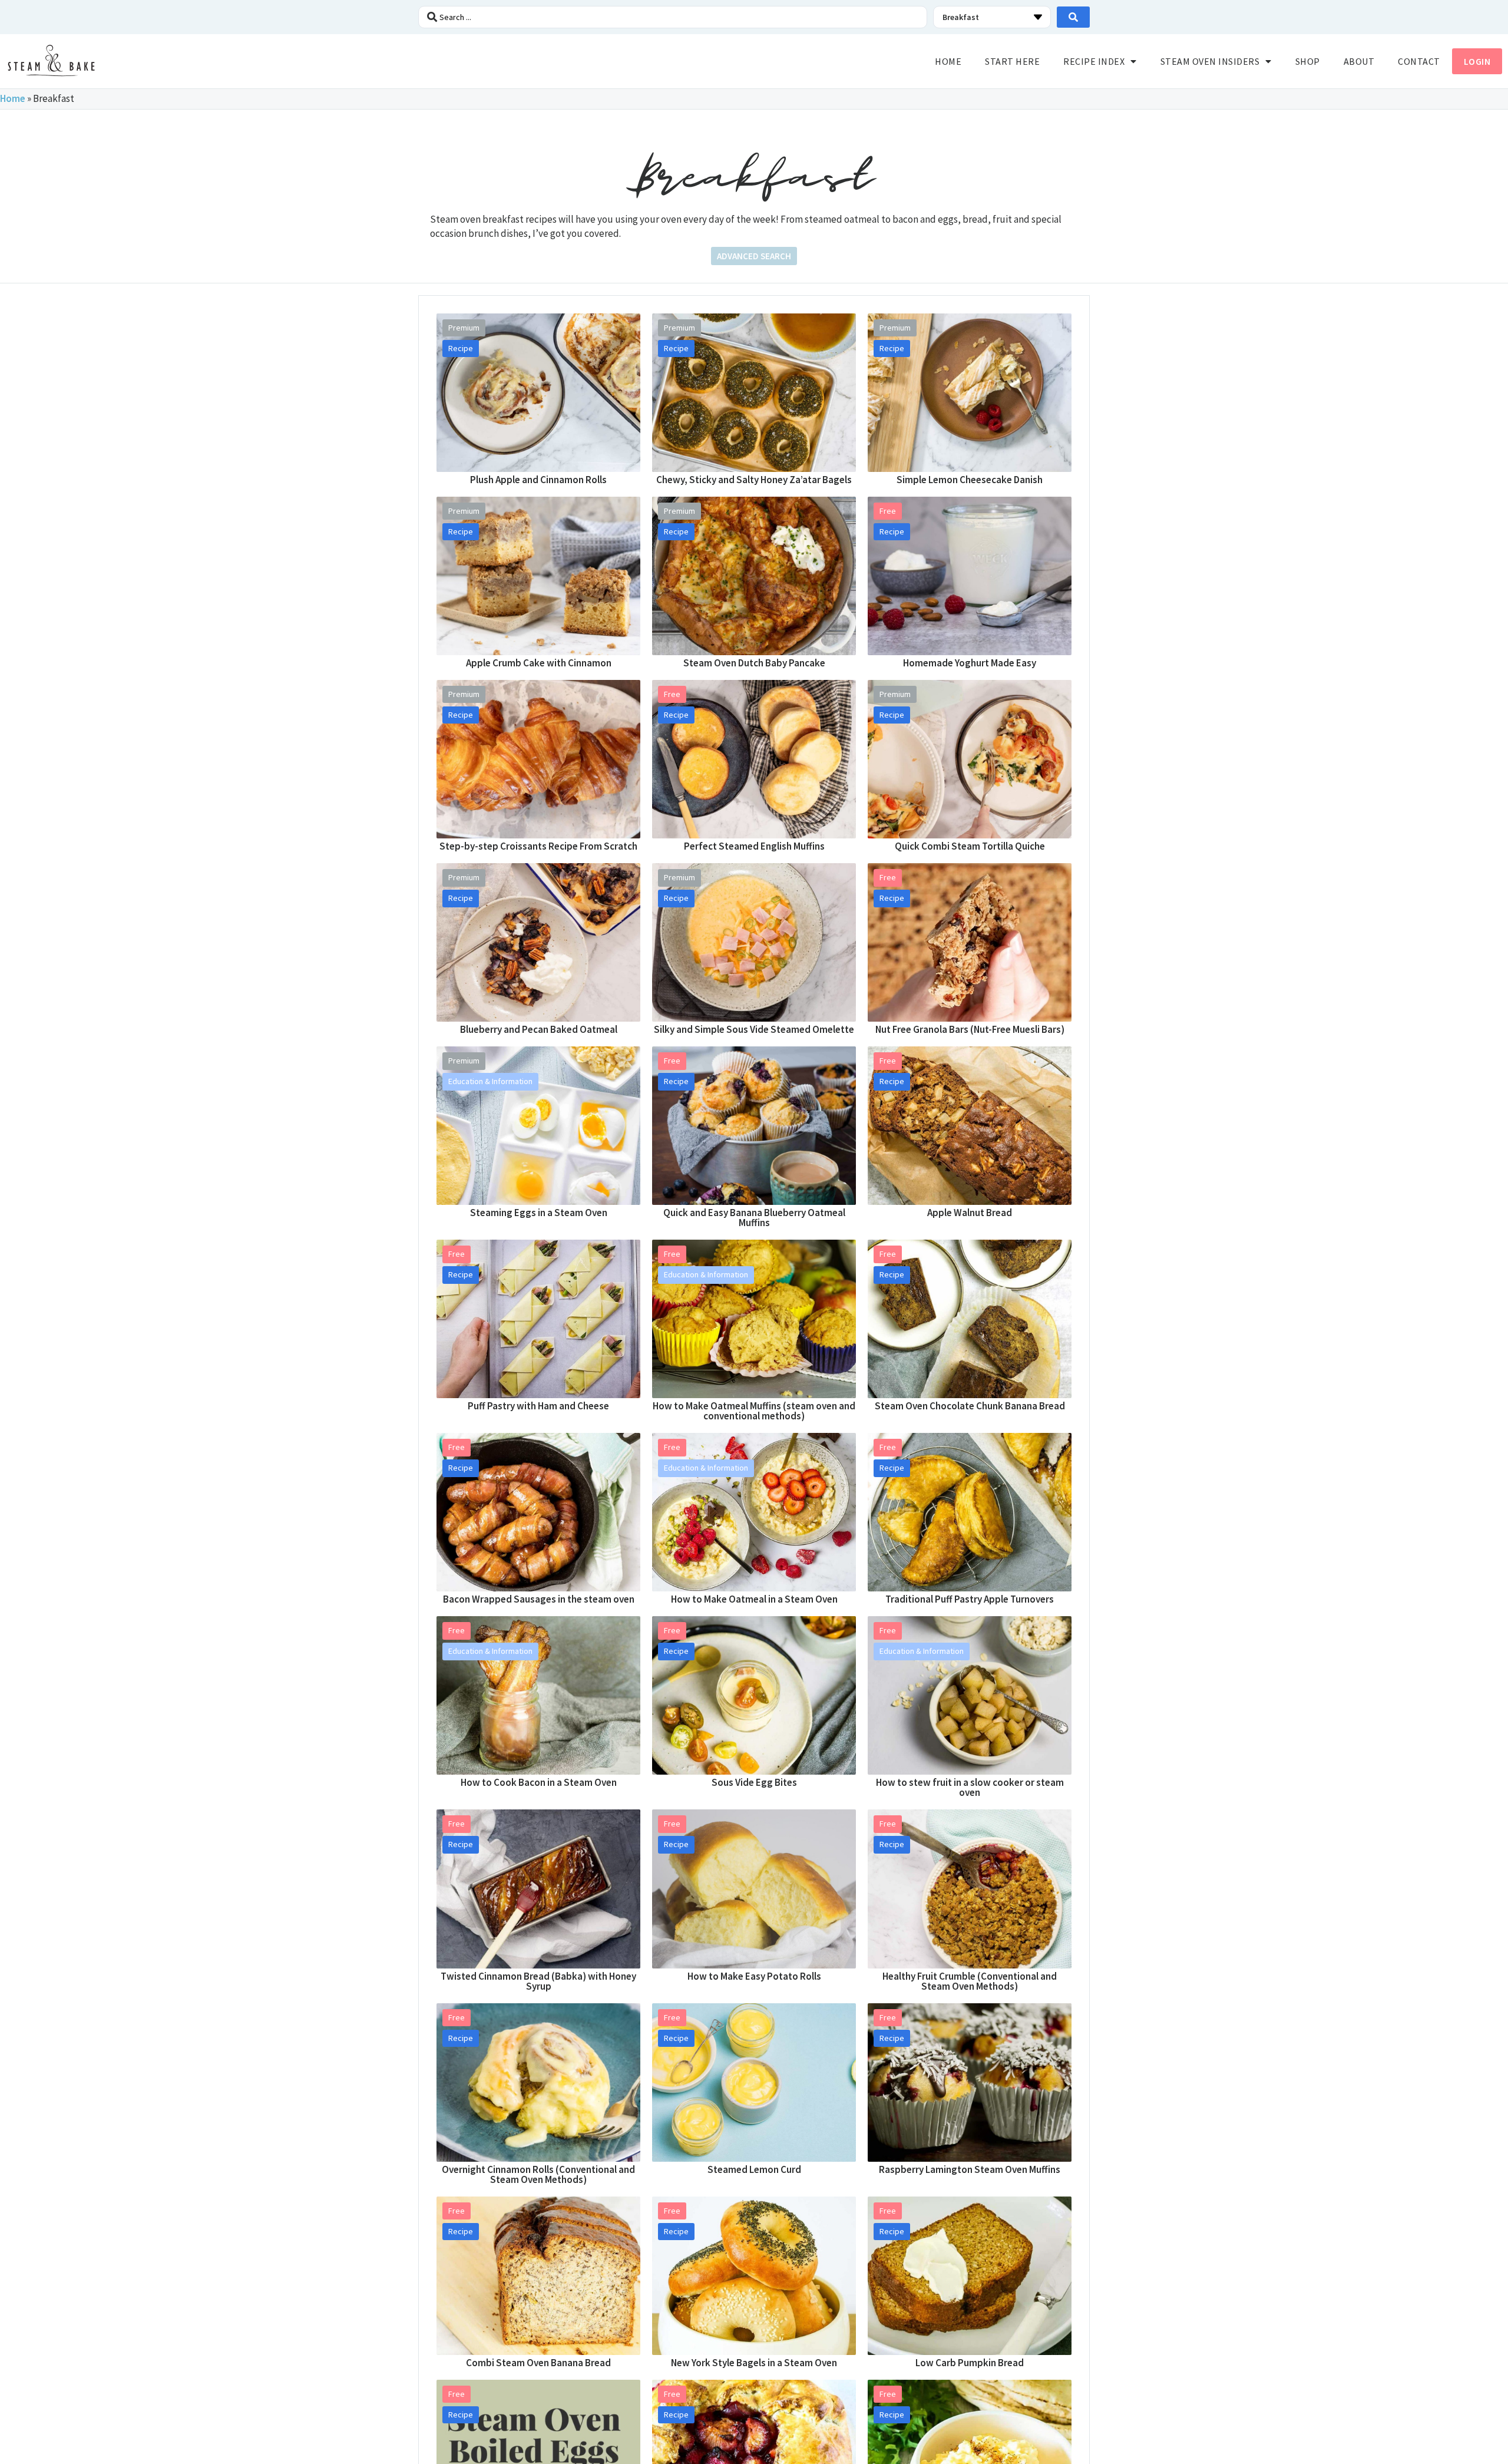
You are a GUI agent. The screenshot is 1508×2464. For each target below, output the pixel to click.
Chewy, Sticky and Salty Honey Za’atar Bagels (754, 480)
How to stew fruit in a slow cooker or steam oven (970, 1787)
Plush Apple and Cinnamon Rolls (538, 480)
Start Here (1012, 61)
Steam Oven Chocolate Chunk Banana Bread (970, 1406)
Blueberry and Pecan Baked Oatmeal (539, 1029)
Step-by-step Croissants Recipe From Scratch (538, 846)
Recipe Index (1094, 61)
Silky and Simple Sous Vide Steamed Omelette (754, 1029)
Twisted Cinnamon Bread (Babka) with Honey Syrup (538, 1981)
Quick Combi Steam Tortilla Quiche (970, 846)
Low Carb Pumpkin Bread (970, 2363)
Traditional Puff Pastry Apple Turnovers (970, 1599)
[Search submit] (1073, 17)
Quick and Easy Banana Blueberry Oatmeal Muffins (754, 1218)
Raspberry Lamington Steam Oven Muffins (970, 2169)
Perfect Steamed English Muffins (754, 846)
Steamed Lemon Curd (754, 2169)
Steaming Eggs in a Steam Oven (539, 1213)
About (1359, 61)
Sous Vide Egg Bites (754, 1782)
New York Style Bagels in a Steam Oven (754, 2363)
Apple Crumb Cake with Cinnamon (539, 663)
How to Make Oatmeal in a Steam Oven (754, 1599)
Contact (1419, 61)
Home (948, 61)
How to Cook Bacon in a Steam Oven (539, 1782)
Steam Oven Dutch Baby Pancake (754, 663)
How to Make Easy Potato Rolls (754, 1976)
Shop (1308, 61)
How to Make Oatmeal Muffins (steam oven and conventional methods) (754, 1411)
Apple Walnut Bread (970, 1213)
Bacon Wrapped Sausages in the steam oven (539, 1599)
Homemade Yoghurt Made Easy (970, 663)
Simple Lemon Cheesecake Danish (970, 480)
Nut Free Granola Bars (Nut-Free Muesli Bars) (970, 1029)
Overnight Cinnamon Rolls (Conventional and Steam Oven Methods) (538, 2174)
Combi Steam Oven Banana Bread (538, 2363)
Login (1477, 61)
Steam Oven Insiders (1210, 61)
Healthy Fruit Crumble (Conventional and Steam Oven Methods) (970, 1981)
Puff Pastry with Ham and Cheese (538, 1406)
